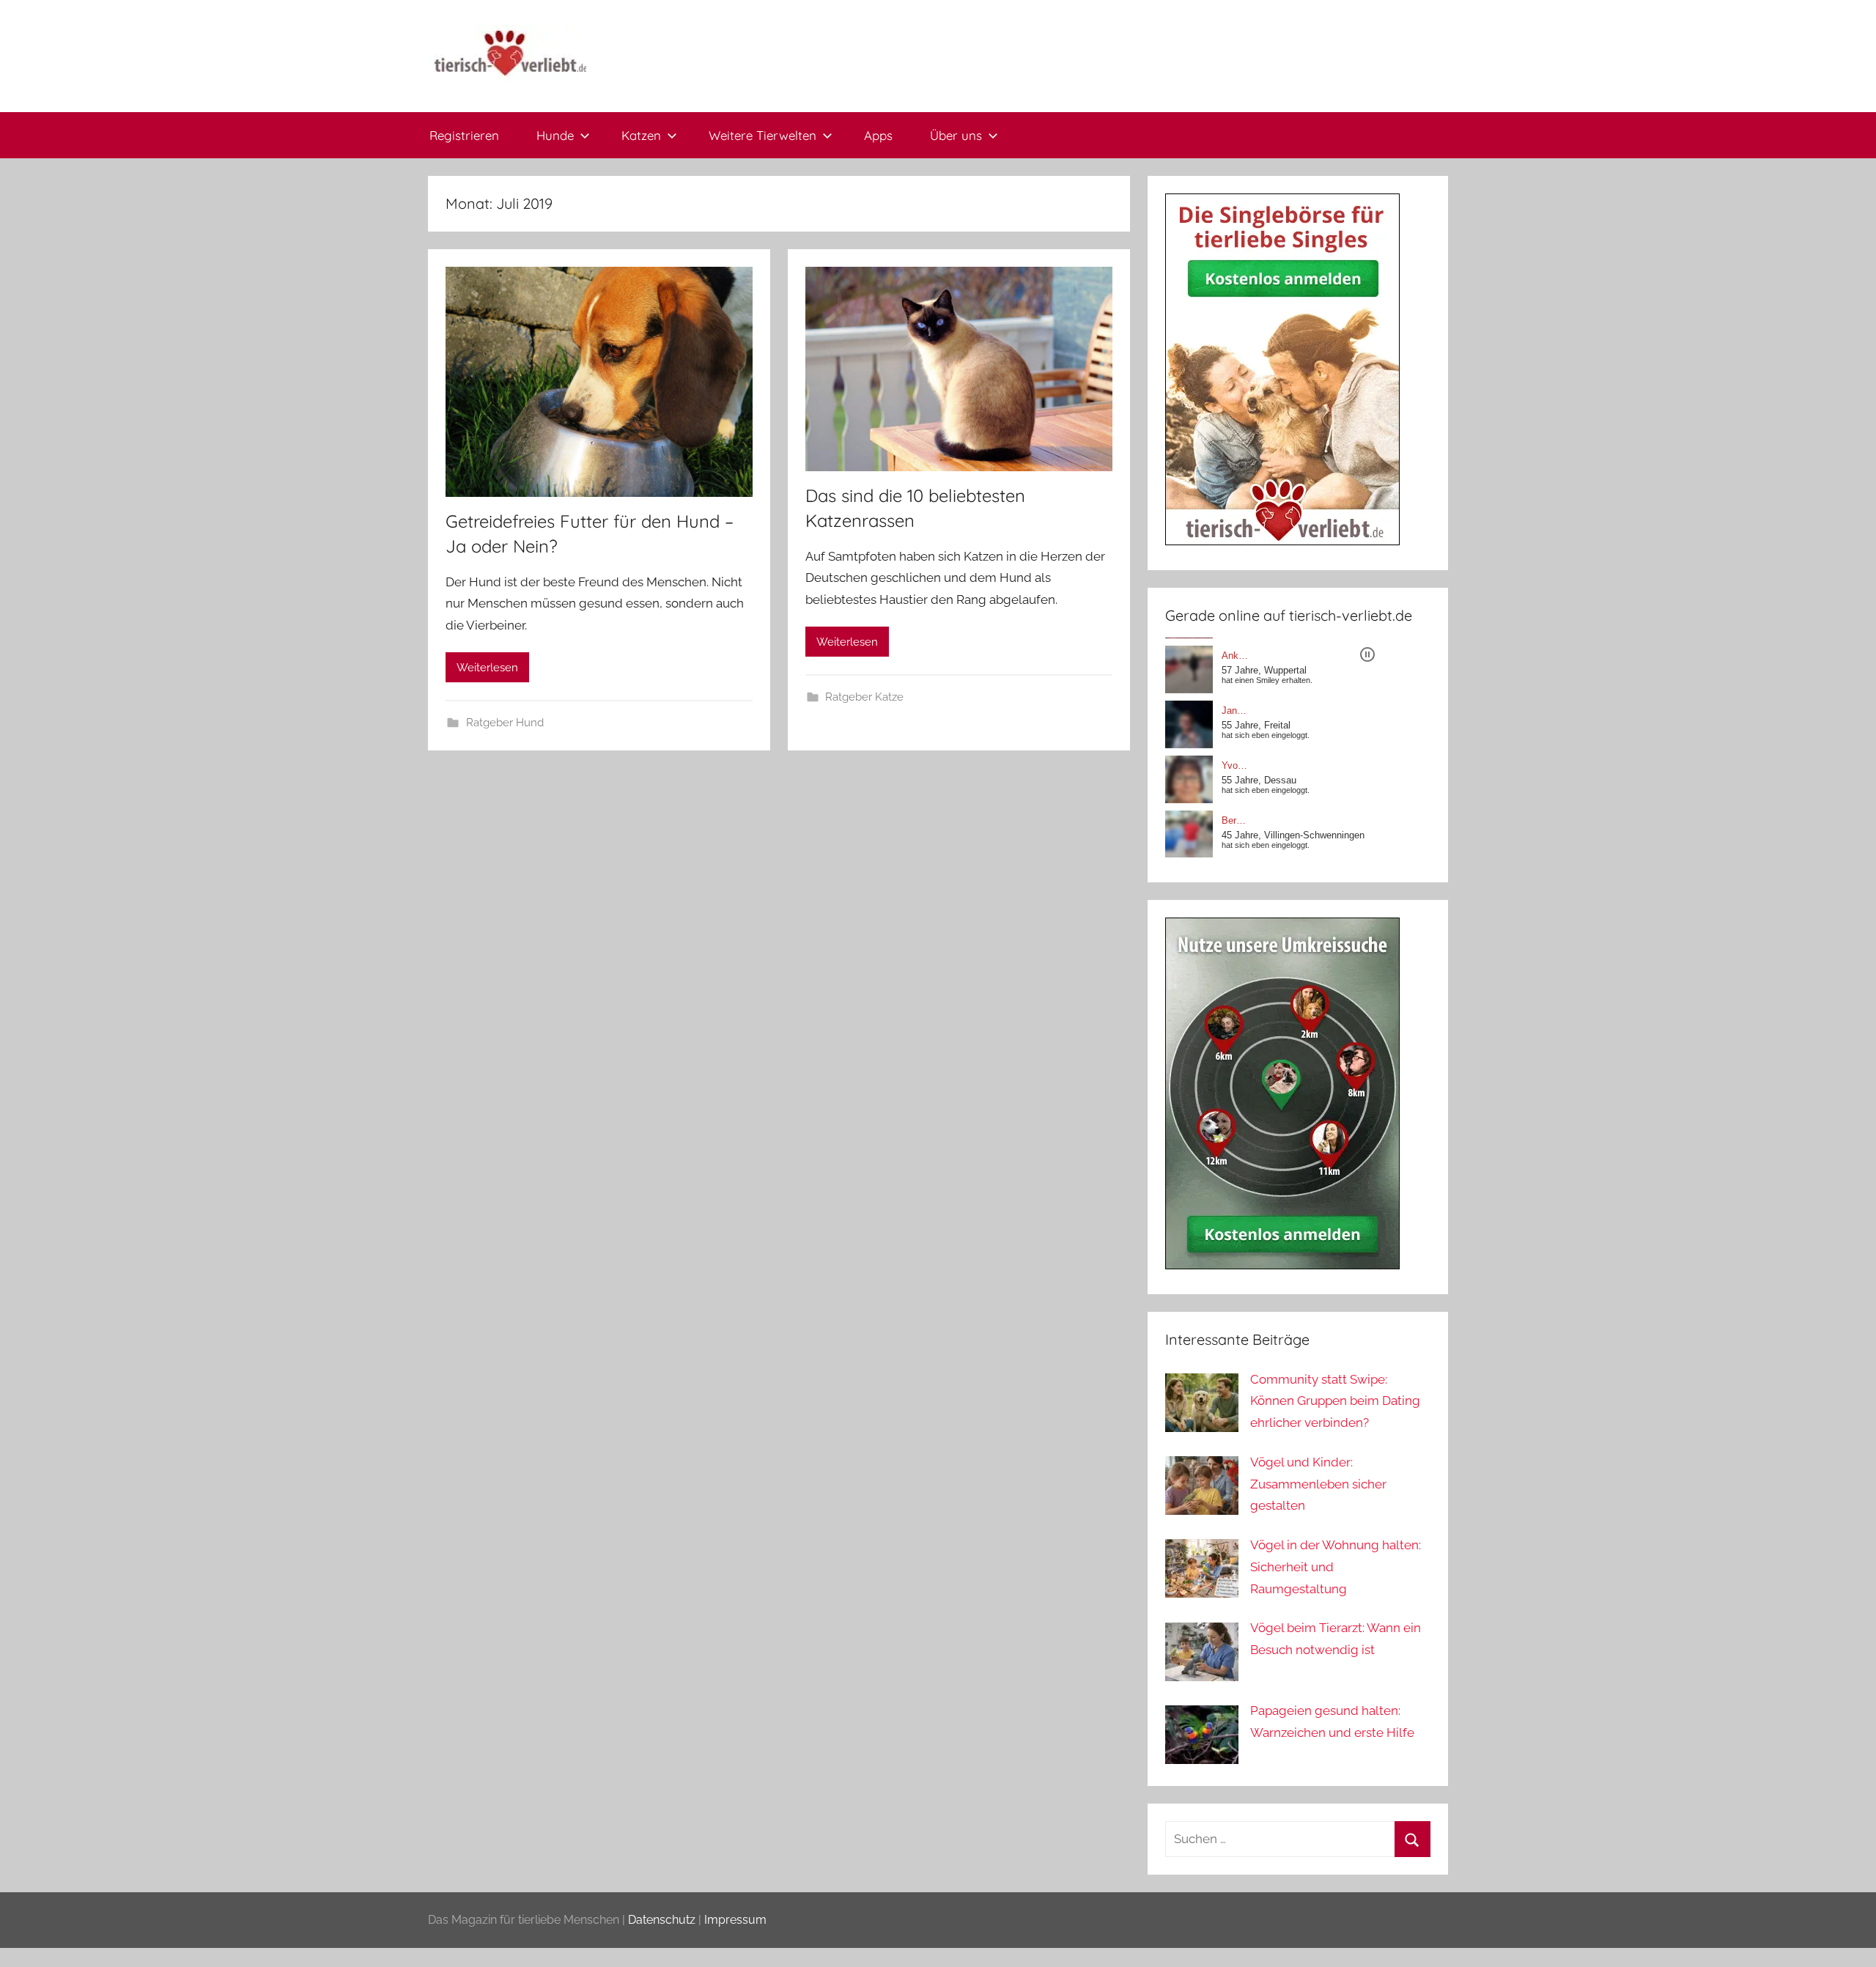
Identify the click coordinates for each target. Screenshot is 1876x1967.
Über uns (956, 135)
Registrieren (464, 135)
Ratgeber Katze (864, 697)
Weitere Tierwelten (762, 135)
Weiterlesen (487, 668)
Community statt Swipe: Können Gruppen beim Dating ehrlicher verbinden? (1335, 1401)
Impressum (735, 1920)
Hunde (555, 135)
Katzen (641, 135)
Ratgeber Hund (505, 723)
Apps (878, 135)
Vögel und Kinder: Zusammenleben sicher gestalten (1318, 1484)
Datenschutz (662, 1920)
